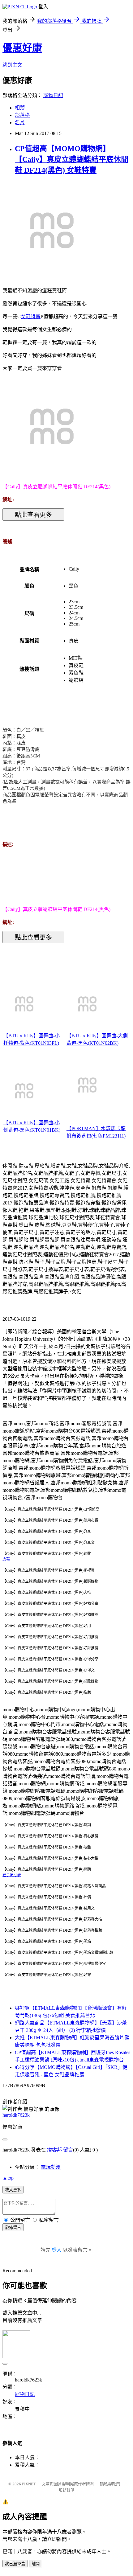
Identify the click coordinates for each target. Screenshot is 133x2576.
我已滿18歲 (15, 2564)
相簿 (20, 108)
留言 (68, 2150)
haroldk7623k (16, 2115)
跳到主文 (12, 65)
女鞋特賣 (31, 316)
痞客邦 (54, 2150)
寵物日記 (53, 95)
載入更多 (13, 2190)
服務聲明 (66, 2490)
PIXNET (29, 2484)
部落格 (22, 115)
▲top (8, 2178)
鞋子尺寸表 (12, 1875)
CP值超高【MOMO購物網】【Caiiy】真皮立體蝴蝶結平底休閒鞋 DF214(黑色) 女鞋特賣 (72, 159)
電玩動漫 (51, 2167)
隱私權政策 (110, 2484)
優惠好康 (22, 48)
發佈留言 (13, 2227)
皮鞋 (6, 1559)
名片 (20, 123)
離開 (36, 2564)
